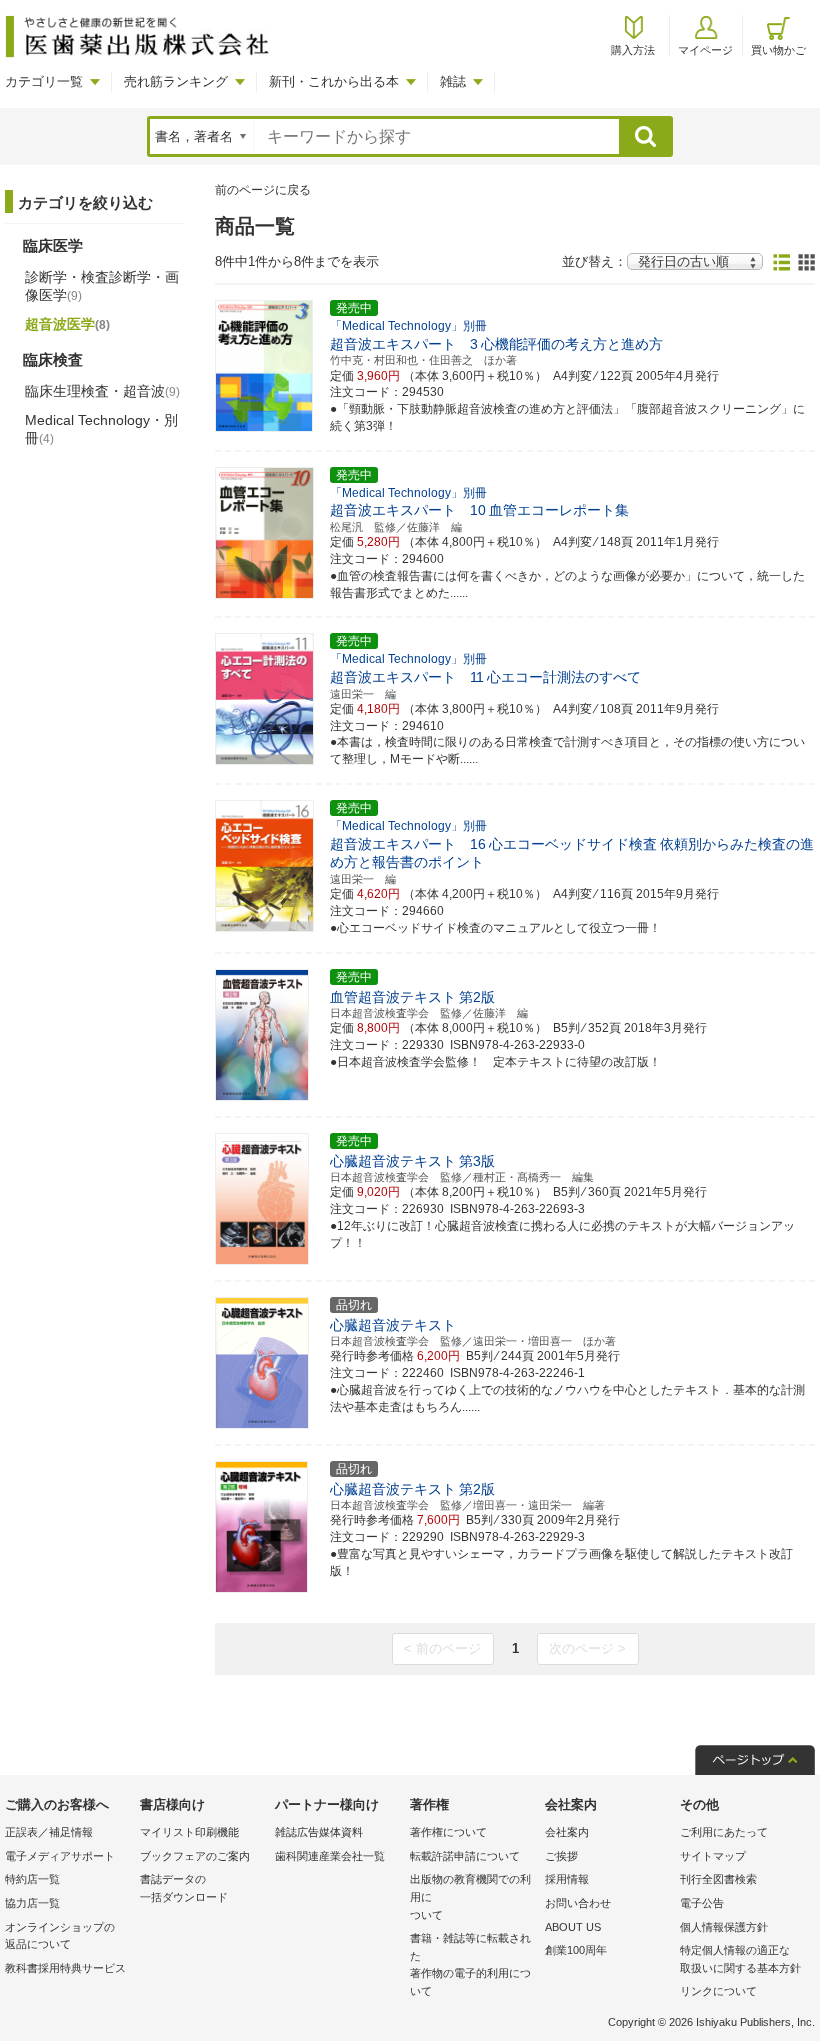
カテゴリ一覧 (44, 81)
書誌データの (184, 1888)
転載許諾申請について (465, 1856)
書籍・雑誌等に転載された (470, 1964)
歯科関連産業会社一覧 (330, 1856)
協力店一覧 (32, 1903)
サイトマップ (713, 1856)
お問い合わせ (578, 1903)
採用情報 (567, 1879)
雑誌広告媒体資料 (319, 1832)
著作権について (448, 1832)
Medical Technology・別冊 (101, 429)
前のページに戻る (263, 190)
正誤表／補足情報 (49, 1832)
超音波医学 (67, 324)
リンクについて (718, 1991)
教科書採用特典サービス (65, 1968)
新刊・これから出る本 (334, 81)
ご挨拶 (561, 1856)
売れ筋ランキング (176, 81)
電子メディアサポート (60, 1856)
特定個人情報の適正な (740, 1959)
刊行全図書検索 (718, 1879)
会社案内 (567, 1832)
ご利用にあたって (724, 1832)
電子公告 (702, 1903)
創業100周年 (576, 1950)
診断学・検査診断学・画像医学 (102, 286)
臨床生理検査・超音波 (102, 391)
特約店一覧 (32, 1879)
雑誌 (453, 81)
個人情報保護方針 (724, 1927)
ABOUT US (573, 1927)
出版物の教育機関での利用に (470, 1896)
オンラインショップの (60, 1936)
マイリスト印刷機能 (189, 1832)
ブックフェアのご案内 (195, 1856)
